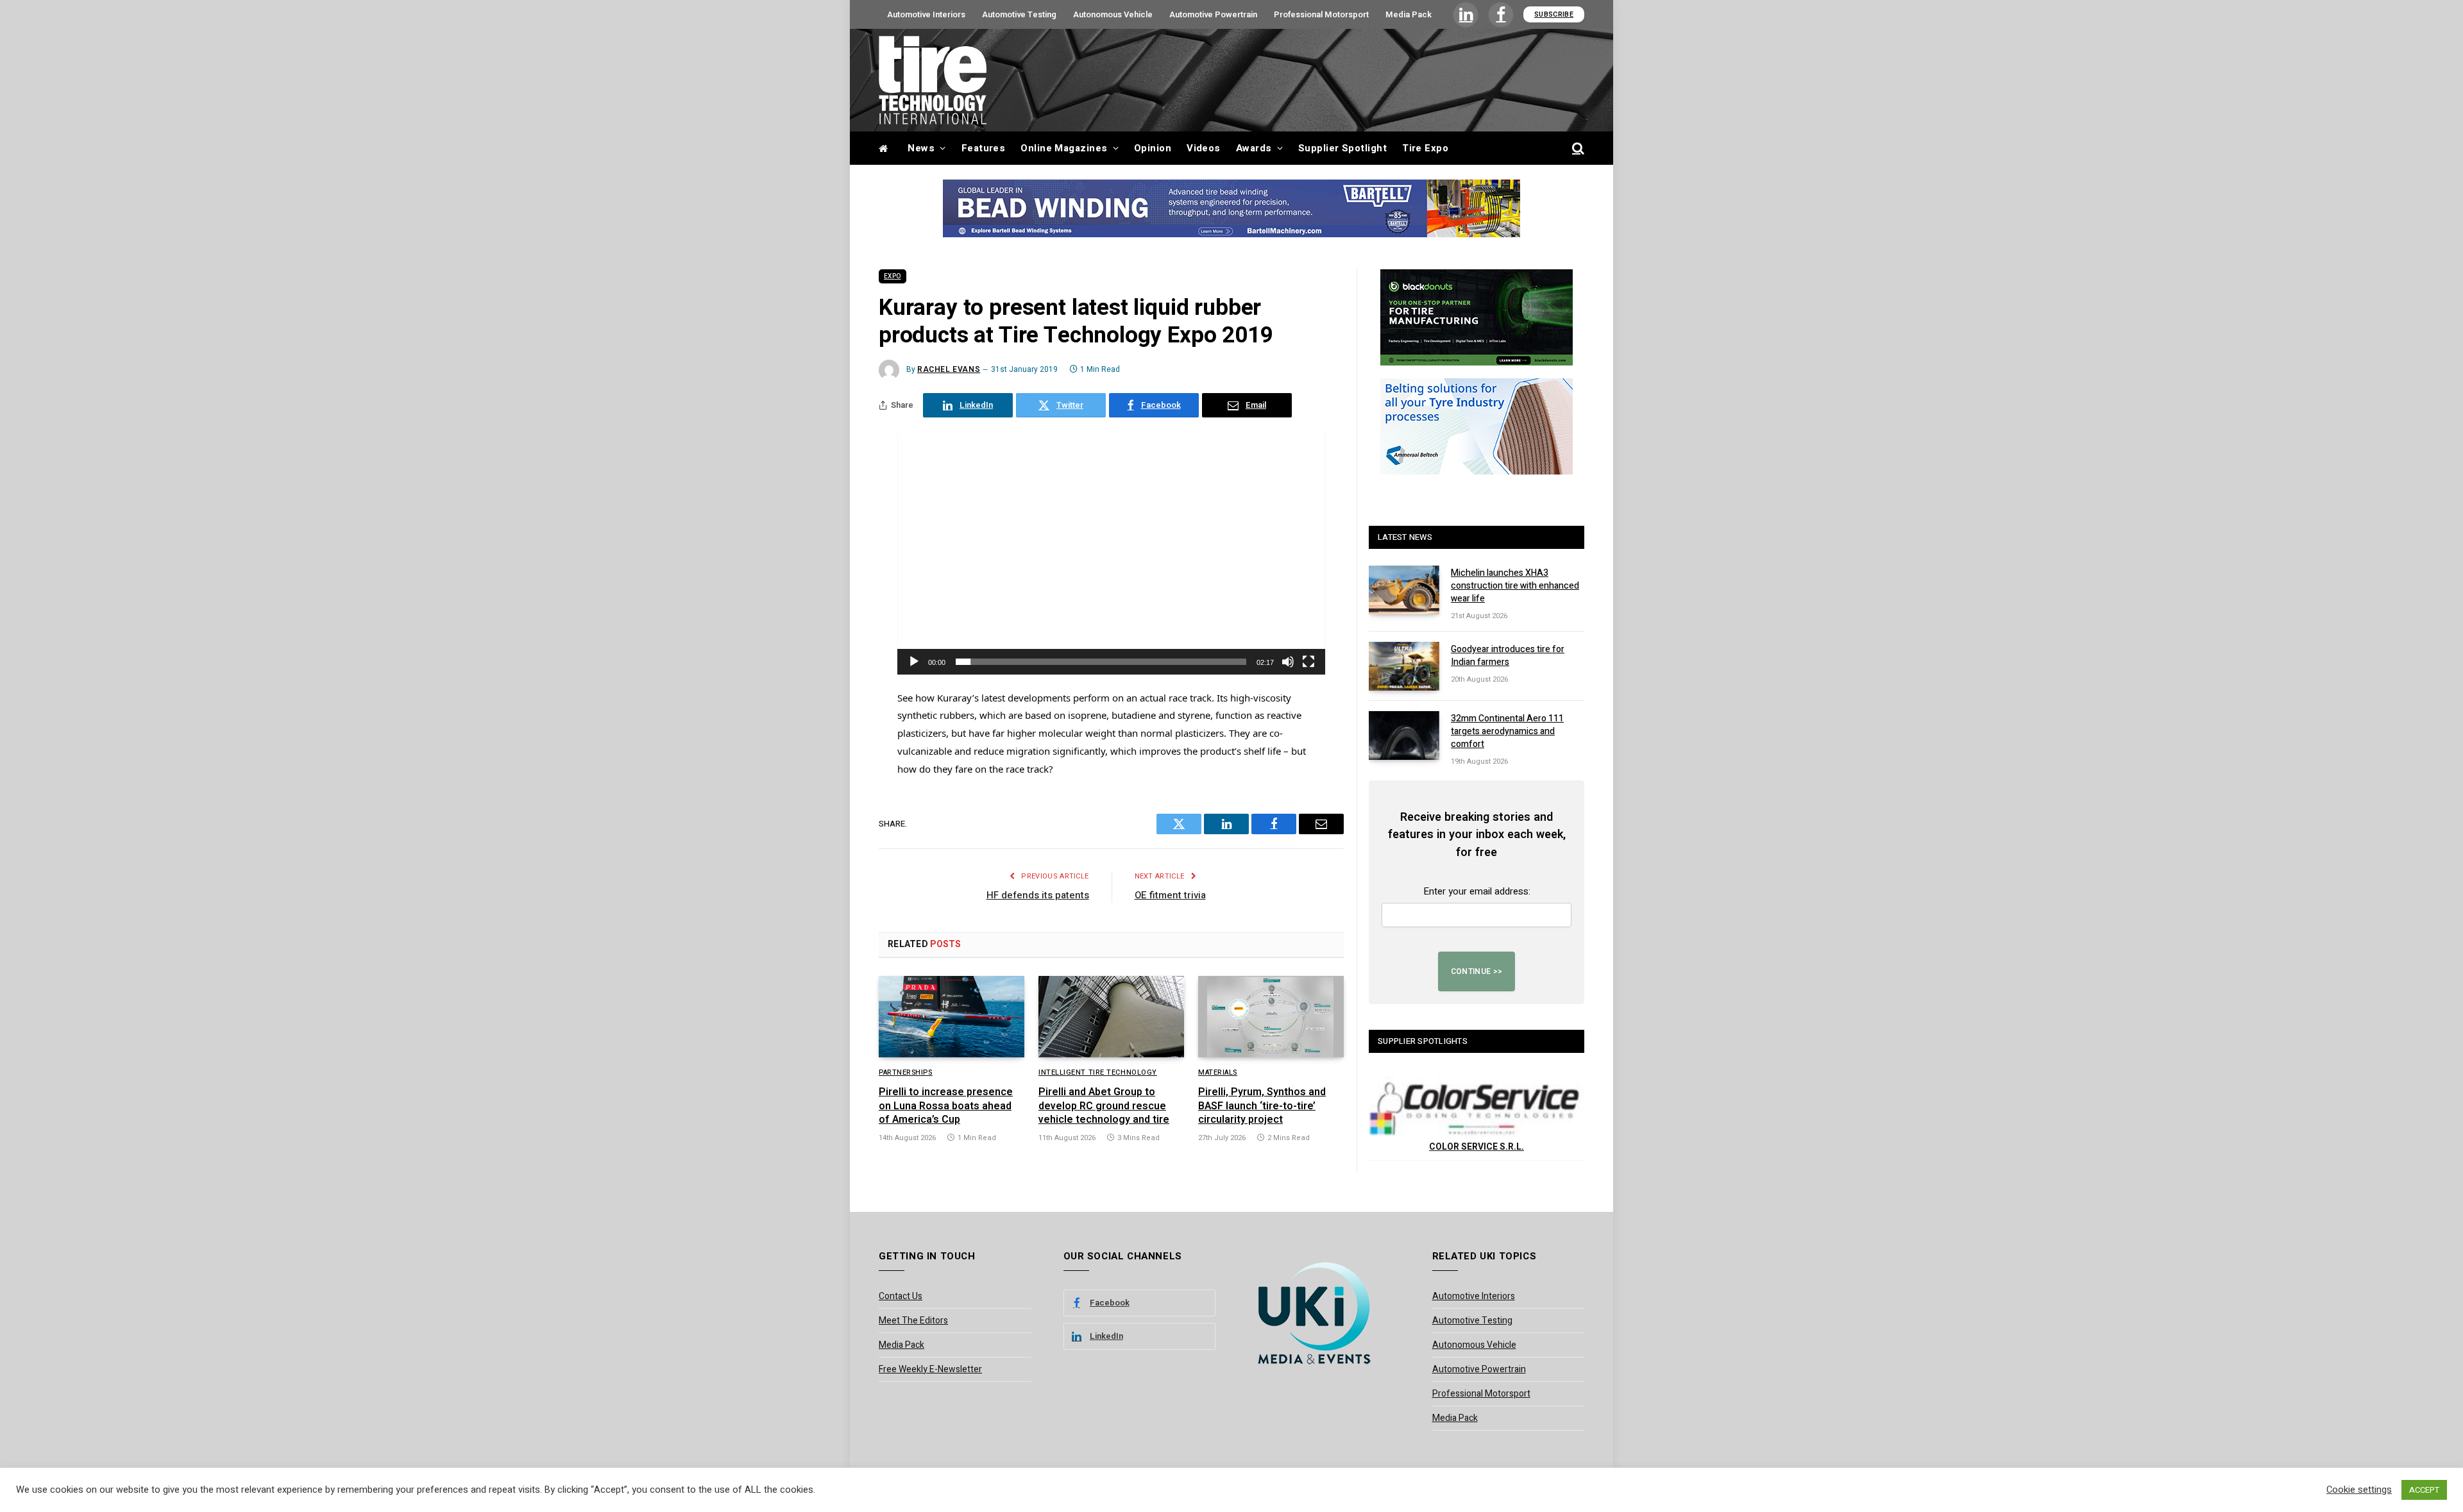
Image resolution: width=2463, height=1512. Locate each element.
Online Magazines (1064, 148)
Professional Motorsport (1321, 14)
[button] (1112, 554)
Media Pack (1409, 14)
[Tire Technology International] (933, 80)
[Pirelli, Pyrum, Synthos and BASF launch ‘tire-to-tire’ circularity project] (1271, 1017)
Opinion (1153, 148)
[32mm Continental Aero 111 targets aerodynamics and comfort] (1404, 735)
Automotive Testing (1019, 14)
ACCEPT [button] (2424, 1490)
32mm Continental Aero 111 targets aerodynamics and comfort (1507, 732)
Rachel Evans (949, 369)
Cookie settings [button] (2359, 1490)
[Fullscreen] (1308, 662)
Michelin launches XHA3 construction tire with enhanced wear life (1515, 586)
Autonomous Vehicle (1113, 14)
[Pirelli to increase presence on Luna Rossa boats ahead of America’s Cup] (952, 1017)
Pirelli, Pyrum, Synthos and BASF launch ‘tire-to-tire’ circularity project (1262, 1106)
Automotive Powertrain (1213, 14)
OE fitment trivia (1170, 895)
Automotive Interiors (926, 14)
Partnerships (906, 1073)
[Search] (1577, 148)
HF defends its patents (1038, 895)
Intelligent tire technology (1098, 1073)
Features (984, 148)
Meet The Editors (913, 1321)
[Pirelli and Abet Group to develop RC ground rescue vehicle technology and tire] (1111, 1017)
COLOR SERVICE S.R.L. (1477, 1147)
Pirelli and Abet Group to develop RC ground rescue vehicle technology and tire (1104, 1106)
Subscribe (1554, 14)
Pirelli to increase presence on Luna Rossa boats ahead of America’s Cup (946, 1106)
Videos (1204, 148)
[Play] (914, 662)
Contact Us (901, 1296)
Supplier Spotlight (1342, 148)
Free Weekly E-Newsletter (930, 1369)
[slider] (1101, 662)
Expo (893, 276)
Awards (1254, 148)
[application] (1112, 554)
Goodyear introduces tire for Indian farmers (1508, 656)
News (921, 148)
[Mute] (1288, 662)
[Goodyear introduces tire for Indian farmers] (1404, 666)
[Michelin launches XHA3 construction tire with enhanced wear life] (1404, 590)
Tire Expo (1425, 148)
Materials (1218, 1073)
